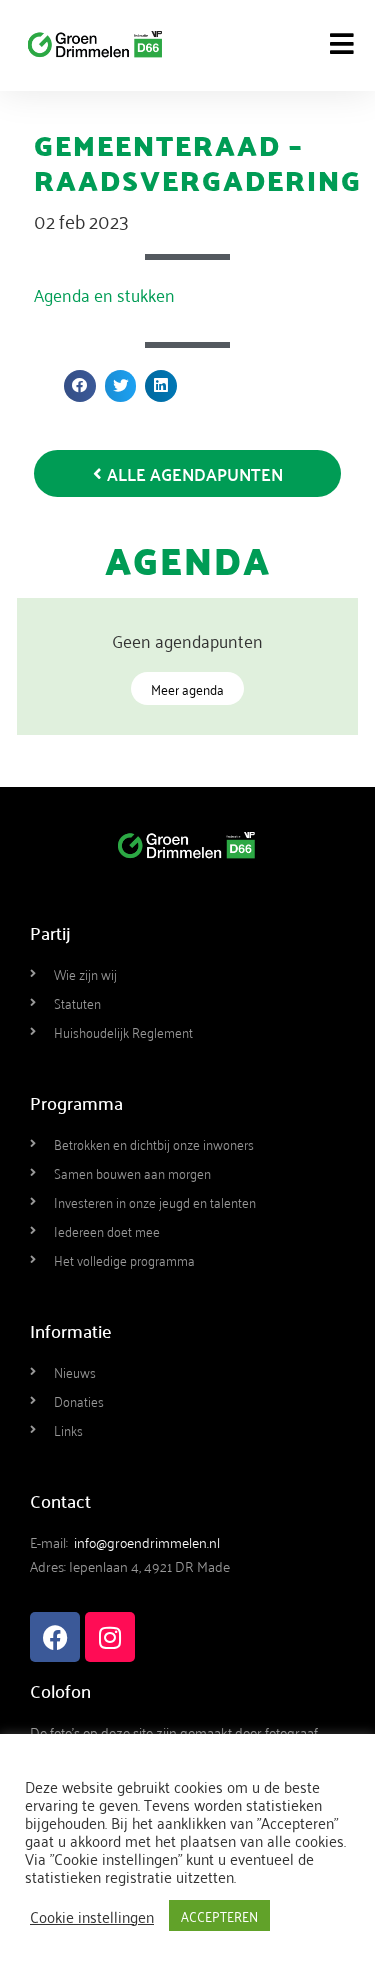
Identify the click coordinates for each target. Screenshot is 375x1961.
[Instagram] (110, 1637)
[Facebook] (55, 1637)
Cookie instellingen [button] (92, 1916)
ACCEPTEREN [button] (219, 1915)
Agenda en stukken (104, 294)
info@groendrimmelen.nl (147, 1541)
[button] (80, 386)
